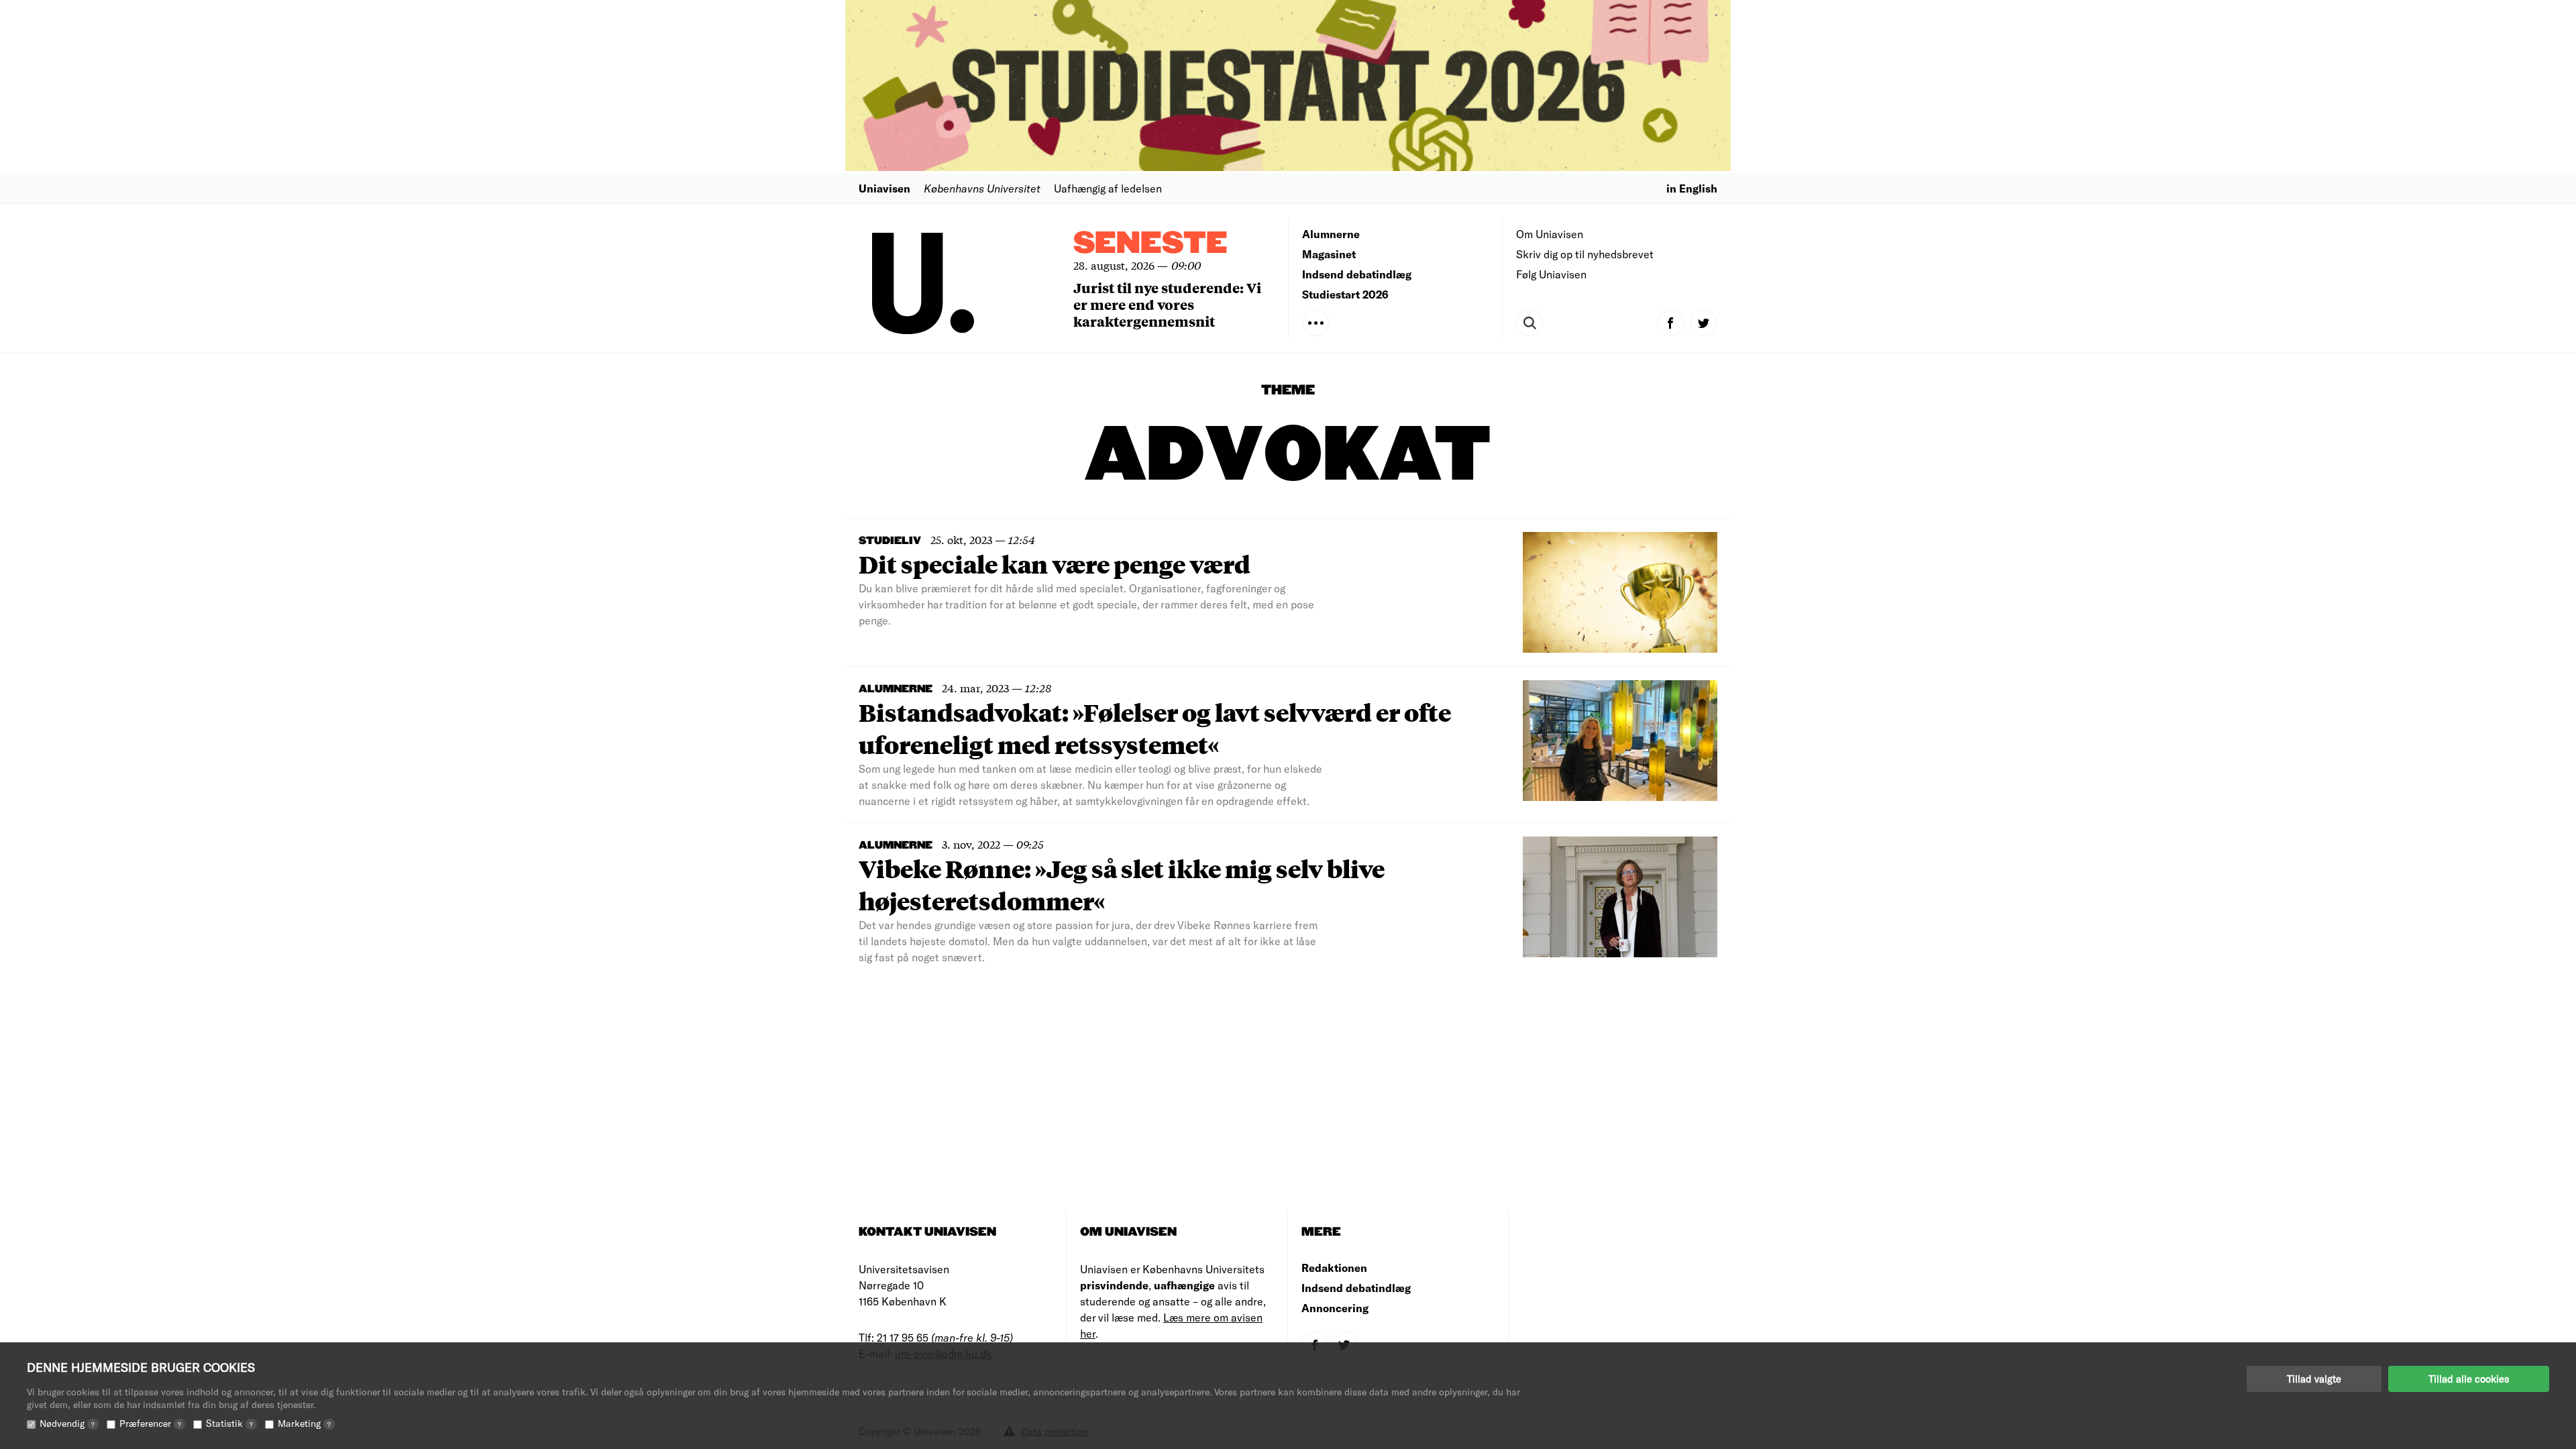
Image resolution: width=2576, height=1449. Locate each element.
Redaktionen (1334, 1268)
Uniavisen (884, 188)
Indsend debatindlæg (1357, 274)
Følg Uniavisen (1551, 274)
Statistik (229, 1423)
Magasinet (1329, 254)
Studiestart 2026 (1345, 294)
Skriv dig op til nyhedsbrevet (1585, 254)
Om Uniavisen (1550, 234)
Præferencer (150, 1423)
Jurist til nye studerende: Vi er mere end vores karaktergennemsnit (1167, 304)
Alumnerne (1331, 234)
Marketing (304, 1423)
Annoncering (1335, 1308)
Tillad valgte (2314, 1379)
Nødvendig (67, 1423)
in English (1692, 188)
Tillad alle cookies (2469, 1379)
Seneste (1150, 244)
